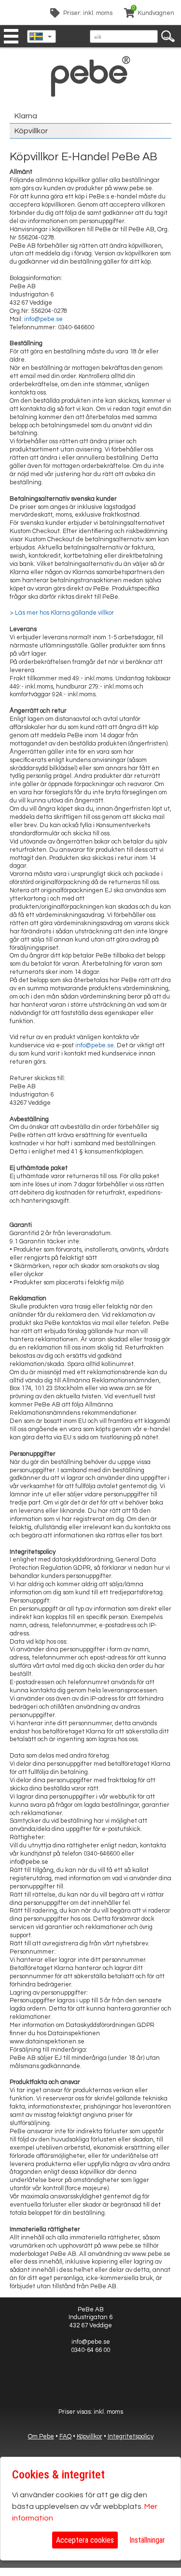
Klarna (26, 116)
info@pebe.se (43, 319)
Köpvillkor (31, 131)
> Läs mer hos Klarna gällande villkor (62, 613)
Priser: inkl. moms (88, 13)
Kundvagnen (156, 13)
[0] (129, 14)
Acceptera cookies (85, 2540)
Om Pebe (41, 2436)
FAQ (65, 2436)
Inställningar (147, 2540)
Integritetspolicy (131, 2436)
